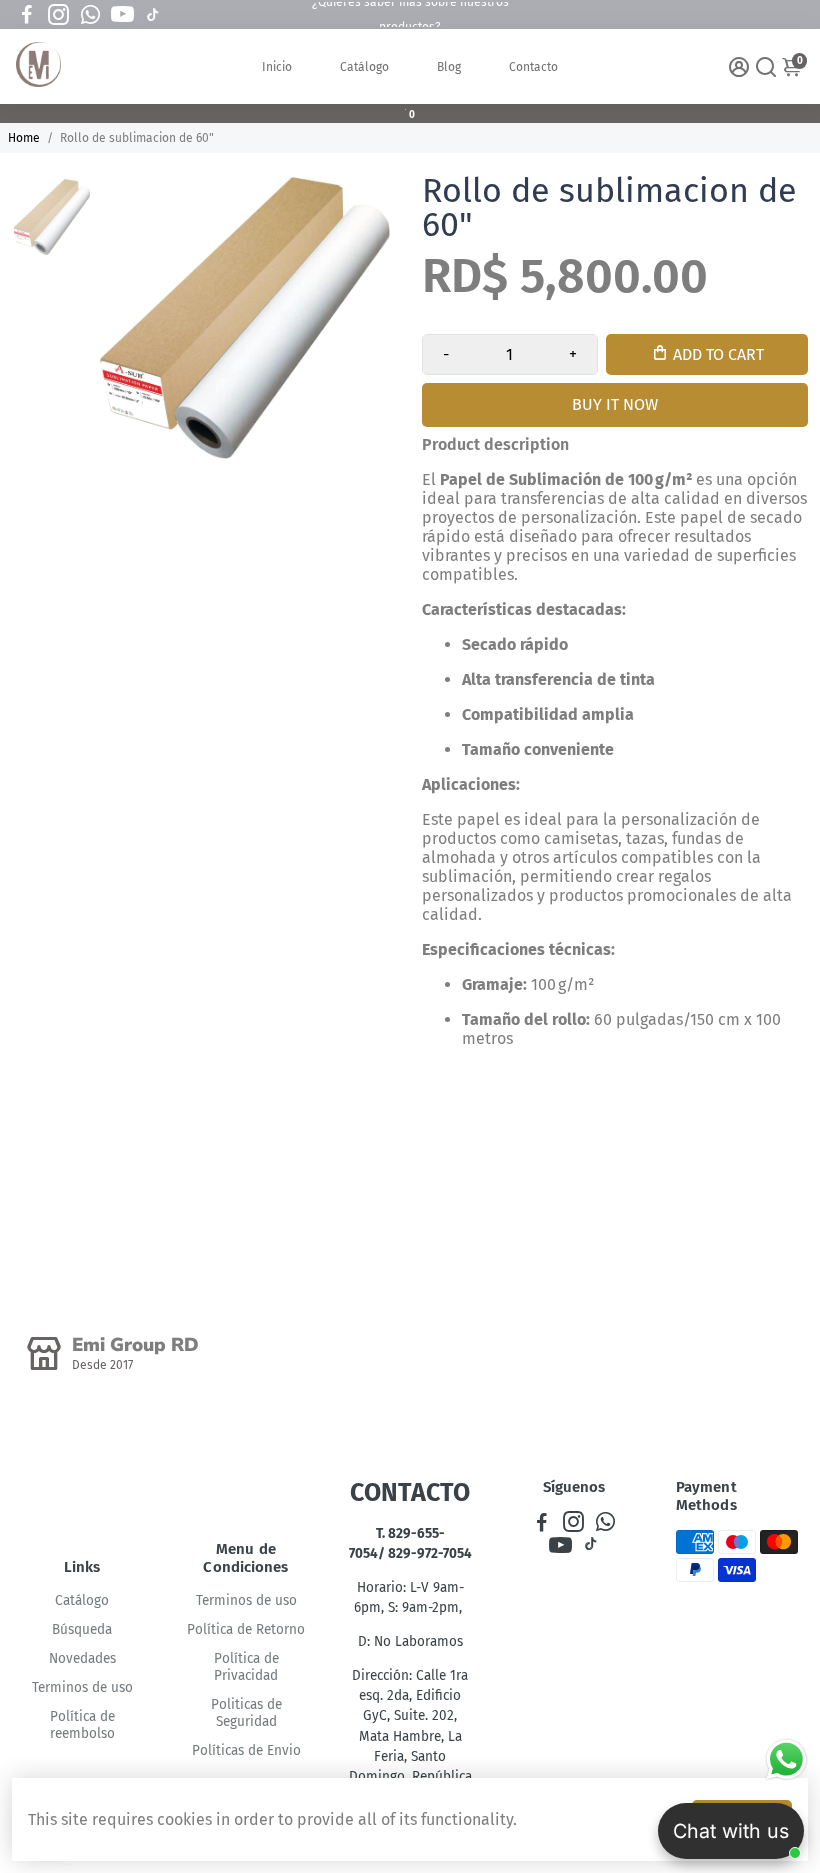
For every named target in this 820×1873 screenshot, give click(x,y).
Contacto (533, 67)
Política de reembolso (82, 1725)
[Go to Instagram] (58, 15)
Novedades (82, 1658)
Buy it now (615, 404)
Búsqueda (82, 1629)
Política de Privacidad (246, 1667)
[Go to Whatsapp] (90, 15)
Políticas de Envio (246, 1750)
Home (24, 138)
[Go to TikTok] (153, 15)
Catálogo (364, 67)
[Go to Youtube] (122, 15)
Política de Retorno (246, 1629)
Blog (449, 67)
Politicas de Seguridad (246, 1713)
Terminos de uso (82, 1687)
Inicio (277, 67)
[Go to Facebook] (27, 15)
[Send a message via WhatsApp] (786, 1759)
